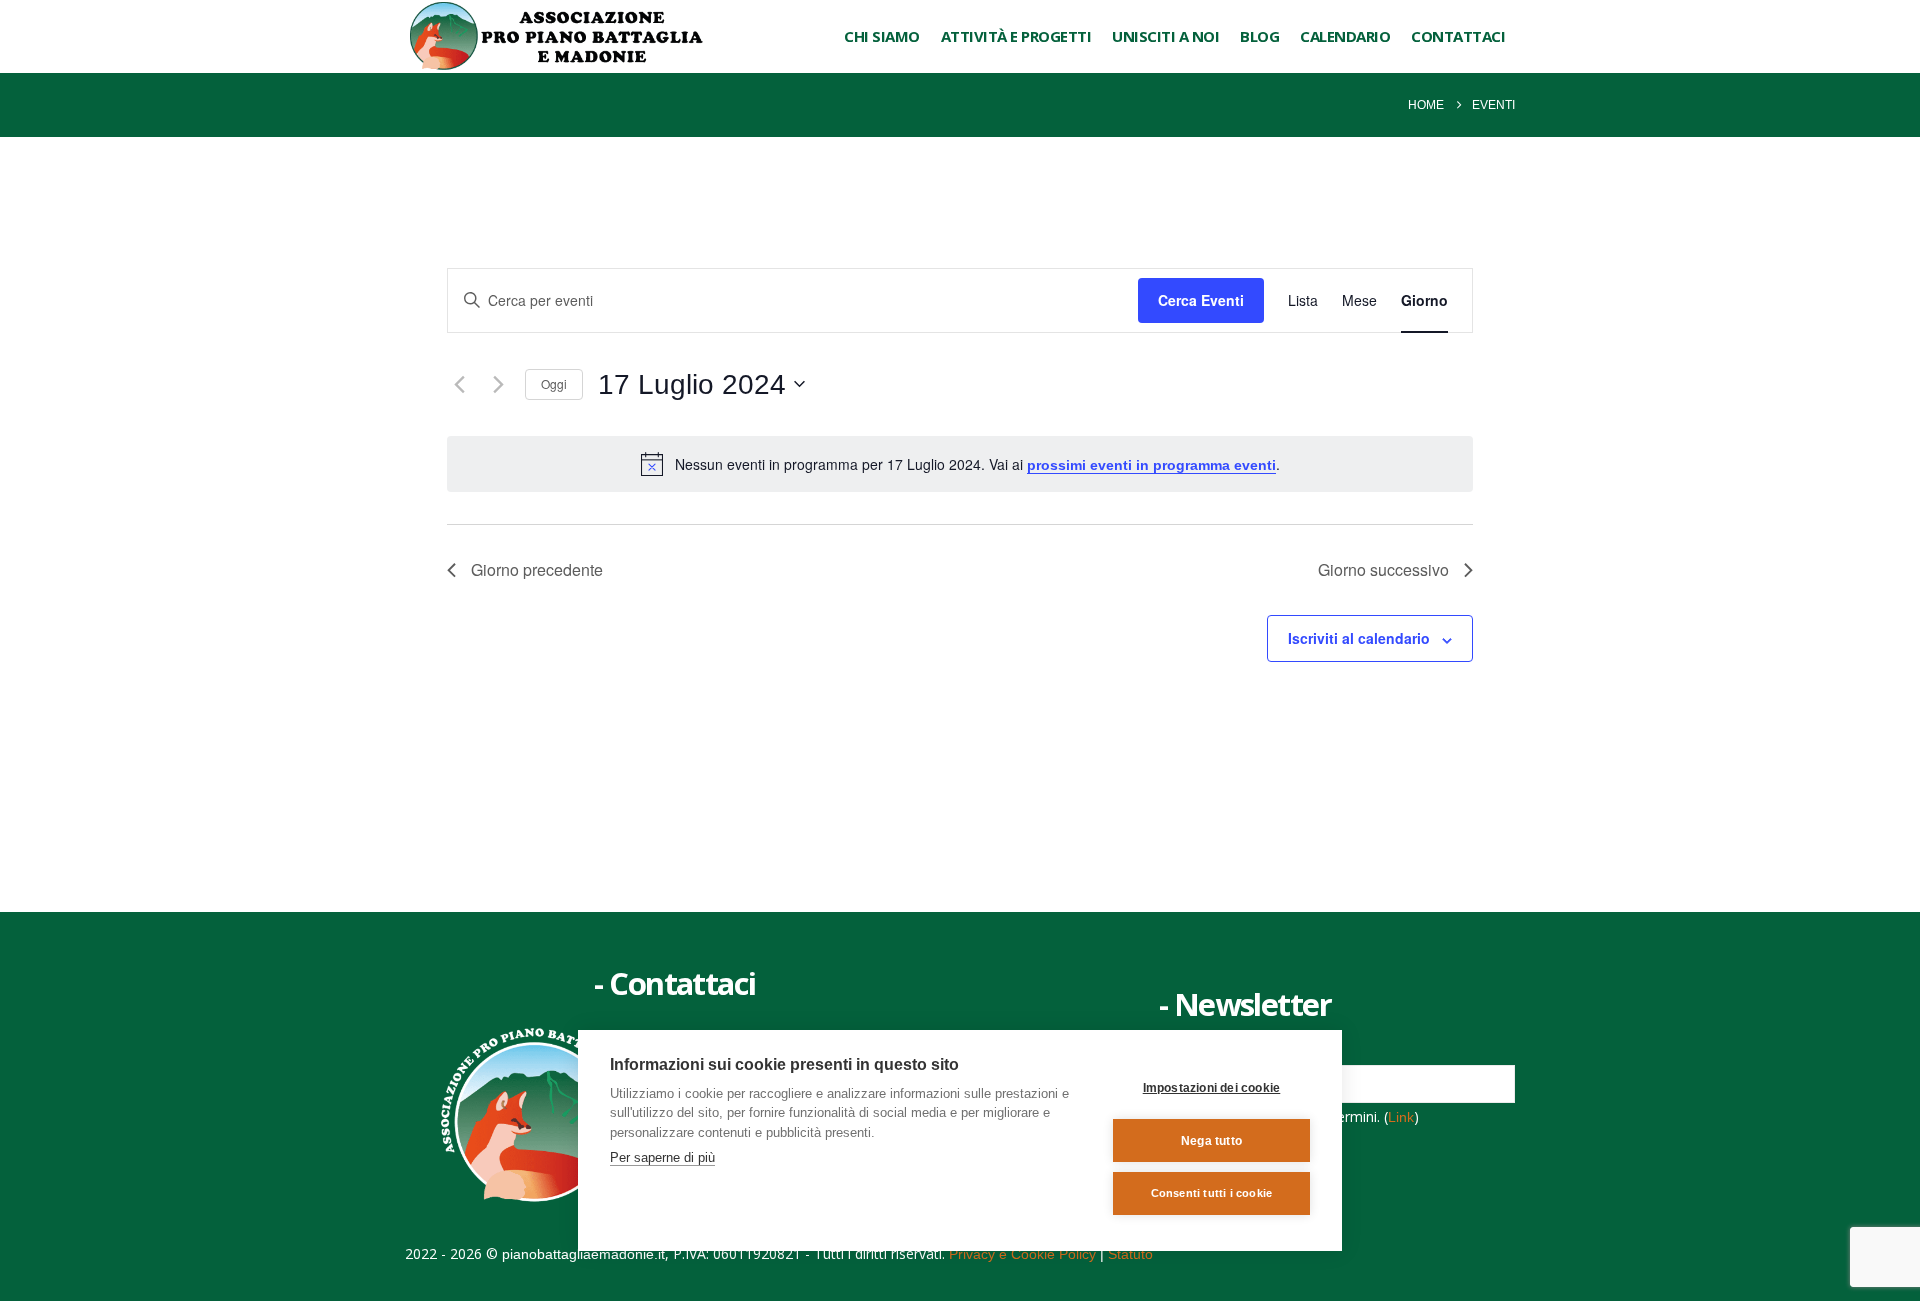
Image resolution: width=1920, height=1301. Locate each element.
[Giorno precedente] (459, 384)
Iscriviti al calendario (1359, 638)
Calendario (1345, 36)
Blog (1259, 36)
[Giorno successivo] (498, 384)
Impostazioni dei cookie (1212, 1088)
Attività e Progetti (1016, 36)
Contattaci (1458, 36)
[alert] (960, 464)
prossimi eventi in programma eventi (1151, 465)
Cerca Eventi (1201, 300)
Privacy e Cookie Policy (1022, 1254)
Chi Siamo (882, 36)
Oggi (554, 383)
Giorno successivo (1383, 569)
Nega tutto (1211, 1141)
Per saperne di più (662, 1157)
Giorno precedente (537, 569)
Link (1401, 1117)
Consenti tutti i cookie (1212, 1193)
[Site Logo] (555, 36)
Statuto (1130, 1254)
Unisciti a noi (1165, 36)
